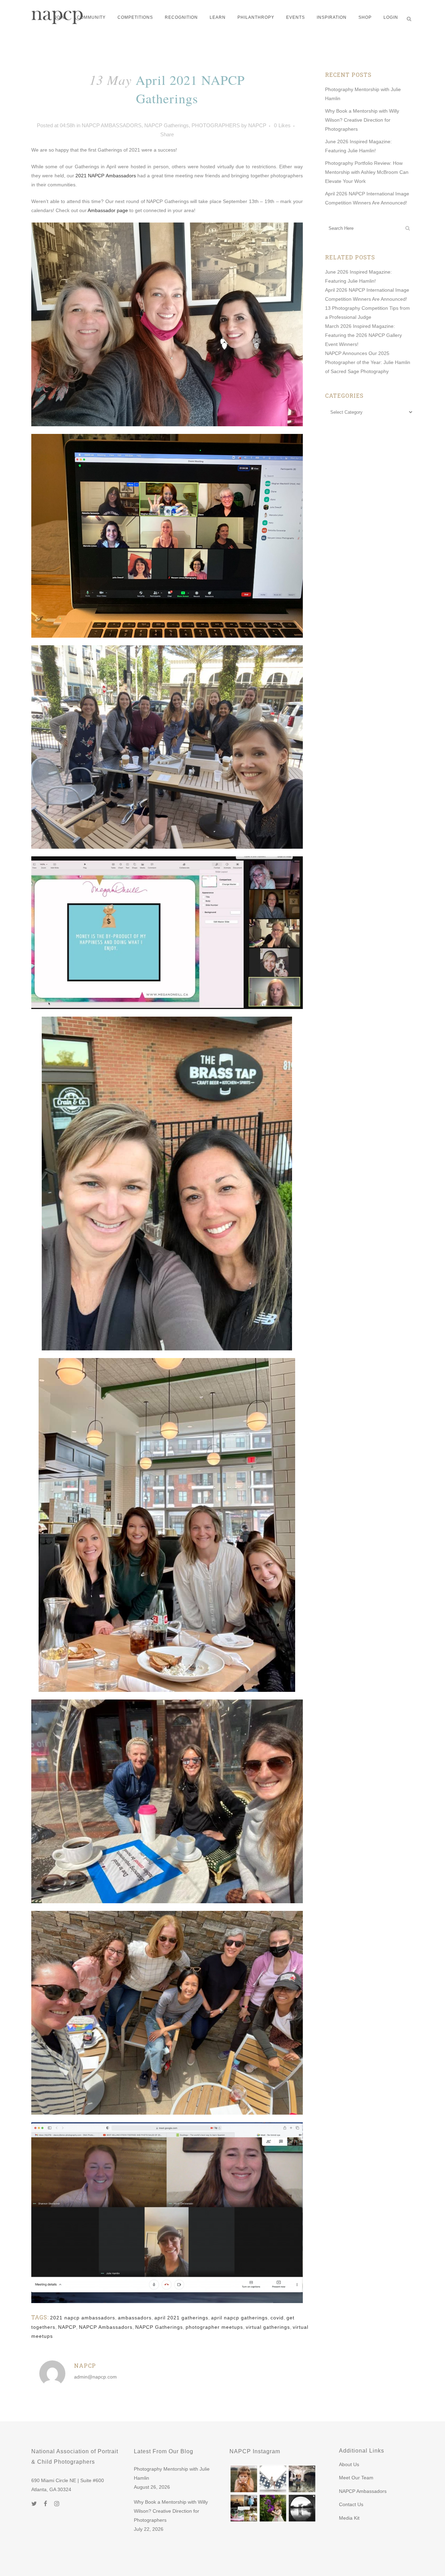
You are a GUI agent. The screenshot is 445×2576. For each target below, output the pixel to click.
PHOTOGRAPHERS (216, 125)
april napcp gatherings (239, 2318)
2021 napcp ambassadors (83, 2318)
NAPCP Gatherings (167, 125)
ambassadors (135, 2318)
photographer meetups (214, 2327)
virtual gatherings (268, 2327)
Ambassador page (108, 210)
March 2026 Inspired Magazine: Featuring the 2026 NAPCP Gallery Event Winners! (363, 335)
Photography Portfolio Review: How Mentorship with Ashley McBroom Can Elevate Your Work (367, 172)
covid (277, 2318)
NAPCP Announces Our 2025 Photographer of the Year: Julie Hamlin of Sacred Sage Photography (368, 362)
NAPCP (257, 125)
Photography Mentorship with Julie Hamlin (172, 2473)
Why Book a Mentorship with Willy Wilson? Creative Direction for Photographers (362, 120)
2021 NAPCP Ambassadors (106, 176)
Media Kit (349, 2518)
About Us (349, 2464)
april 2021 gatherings (181, 2318)
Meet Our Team (356, 2478)
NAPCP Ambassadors (106, 2327)
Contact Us (351, 2504)
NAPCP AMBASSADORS (112, 125)
